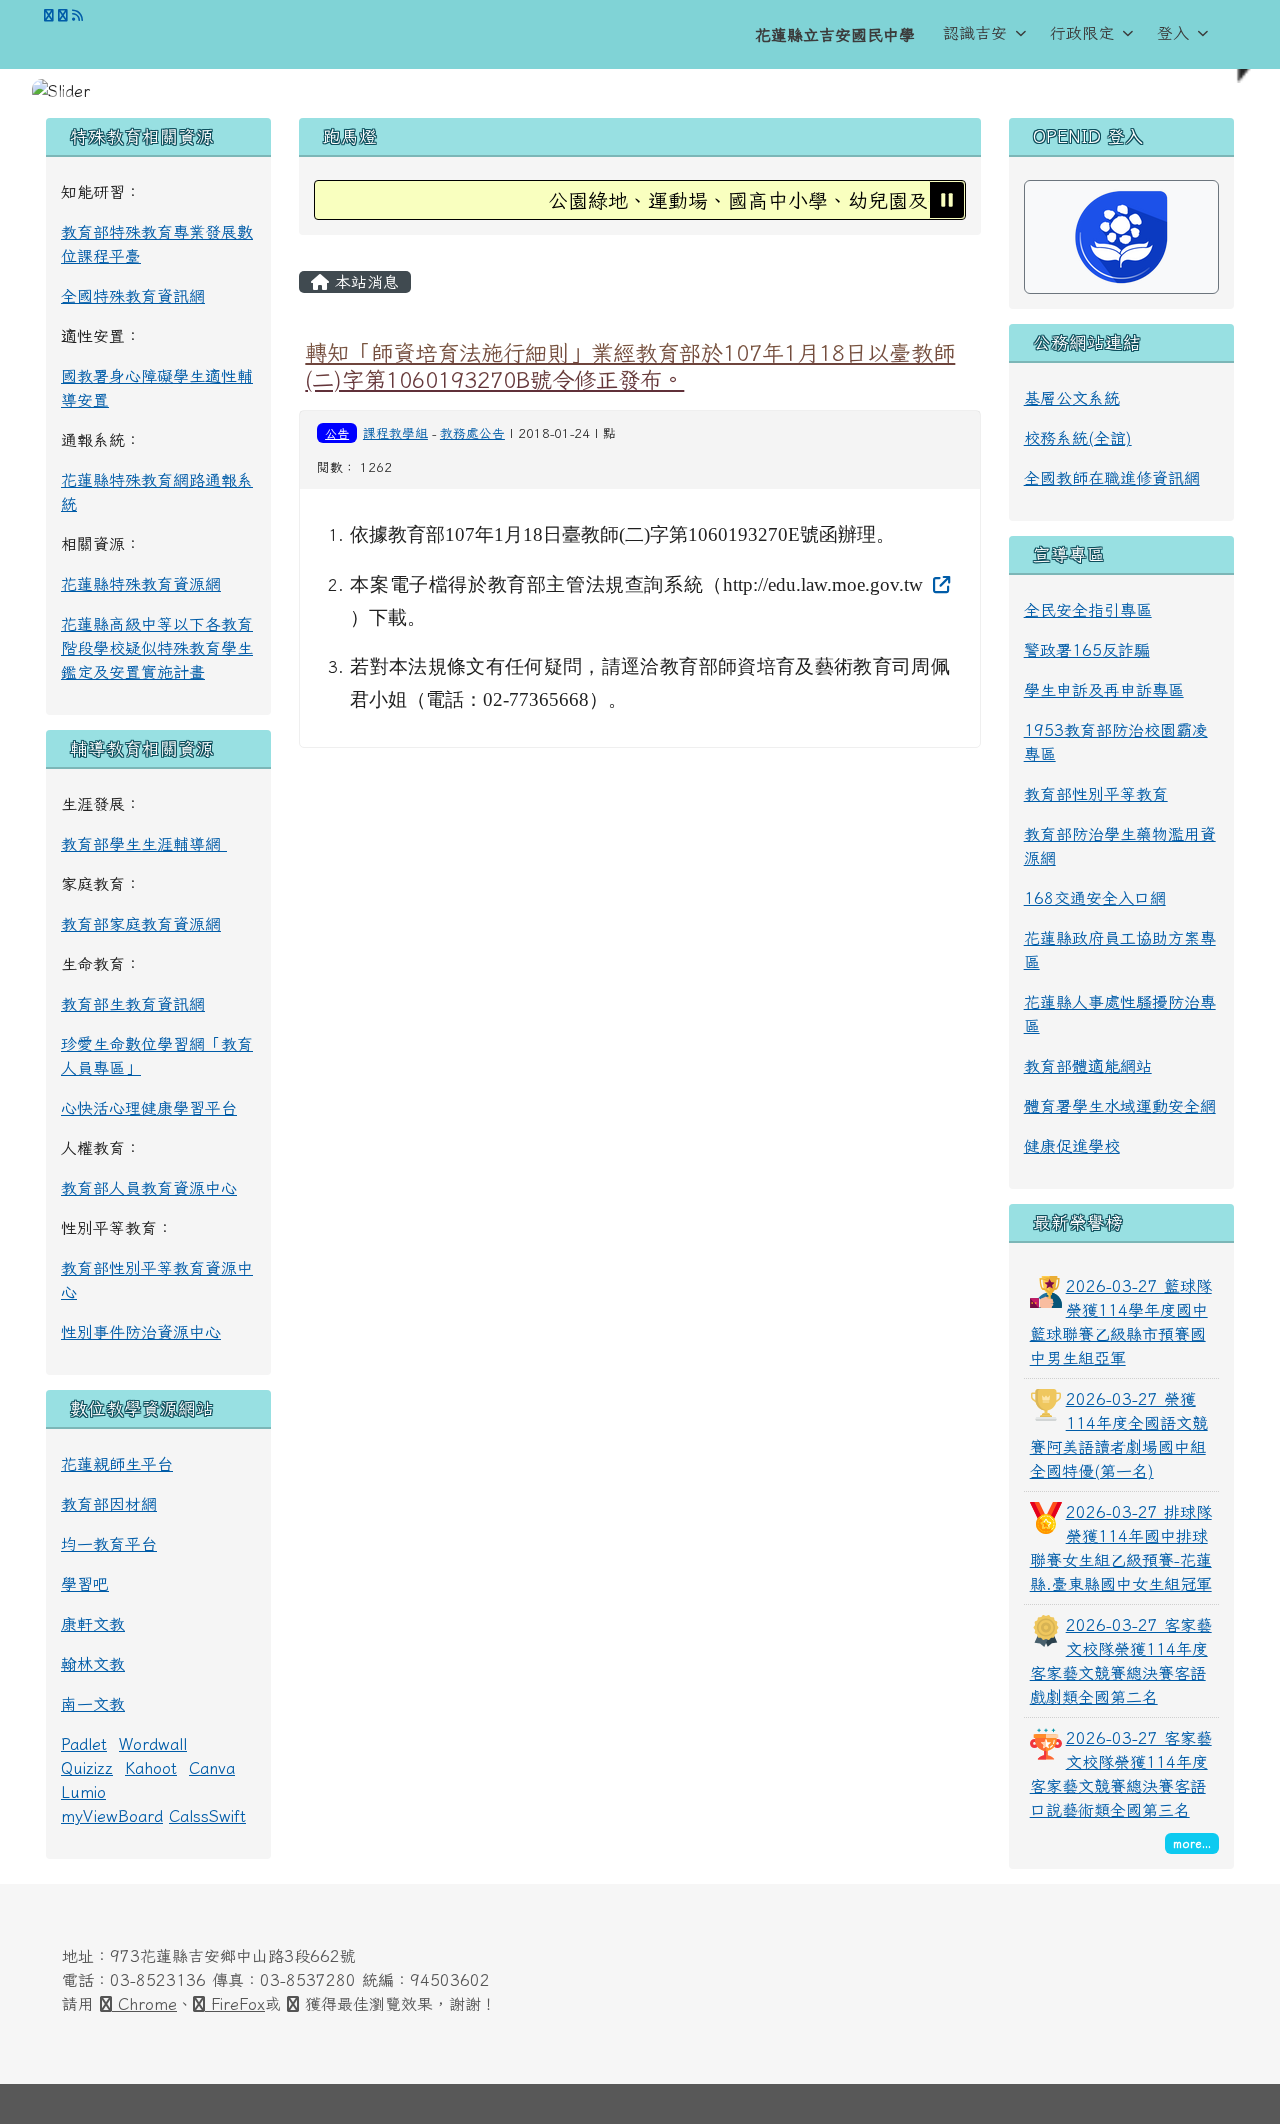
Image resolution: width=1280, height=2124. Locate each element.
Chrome (144, 2004)
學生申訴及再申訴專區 (1104, 690)
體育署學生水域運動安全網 (1120, 1106)
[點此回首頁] (640, 91)
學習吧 (85, 1584)
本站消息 (364, 282)
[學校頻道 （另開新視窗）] (63, 15)
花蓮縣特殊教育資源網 (141, 584)
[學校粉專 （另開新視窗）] (49, 15)
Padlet (84, 1744)
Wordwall (153, 1744)
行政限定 (1082, 33)
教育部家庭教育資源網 (141, 924)
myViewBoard (112, 1816)
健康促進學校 (1072, 1146)
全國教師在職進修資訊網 (1112, 478)
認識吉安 (975, 33)
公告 (337, 433)
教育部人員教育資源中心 (149, 1188)
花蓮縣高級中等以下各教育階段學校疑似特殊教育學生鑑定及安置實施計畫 (157, 648)
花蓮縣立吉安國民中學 (835, 35)
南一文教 (93, 1704)
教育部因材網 (109, 1504)
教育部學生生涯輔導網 (144, 844)
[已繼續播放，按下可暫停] (947, 200)
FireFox (235, 2004)
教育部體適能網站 (1088, 1066)
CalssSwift (207, 1816)
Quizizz (87, 1768)
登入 (1173, 33)
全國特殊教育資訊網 (133, 296)
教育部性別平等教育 (1096, 794)
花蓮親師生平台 (117, 1464)
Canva (212, 1768)
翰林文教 (93, 1664)
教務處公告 (472, 433)
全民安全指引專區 (1088, 610)
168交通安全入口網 (1095, 898)
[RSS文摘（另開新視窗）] (77, 15)
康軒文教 (93, 1624)
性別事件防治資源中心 (141, 1332)
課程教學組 (395, 433)
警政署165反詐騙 (1087, 650)
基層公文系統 (1072, 398)
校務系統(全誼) (1078, 438)
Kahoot (151, 1768)
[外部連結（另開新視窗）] (938, 583)
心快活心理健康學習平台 (149, 1108)
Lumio (83, 1792)
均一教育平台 (109, 1544)
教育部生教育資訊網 (133, 1004)
